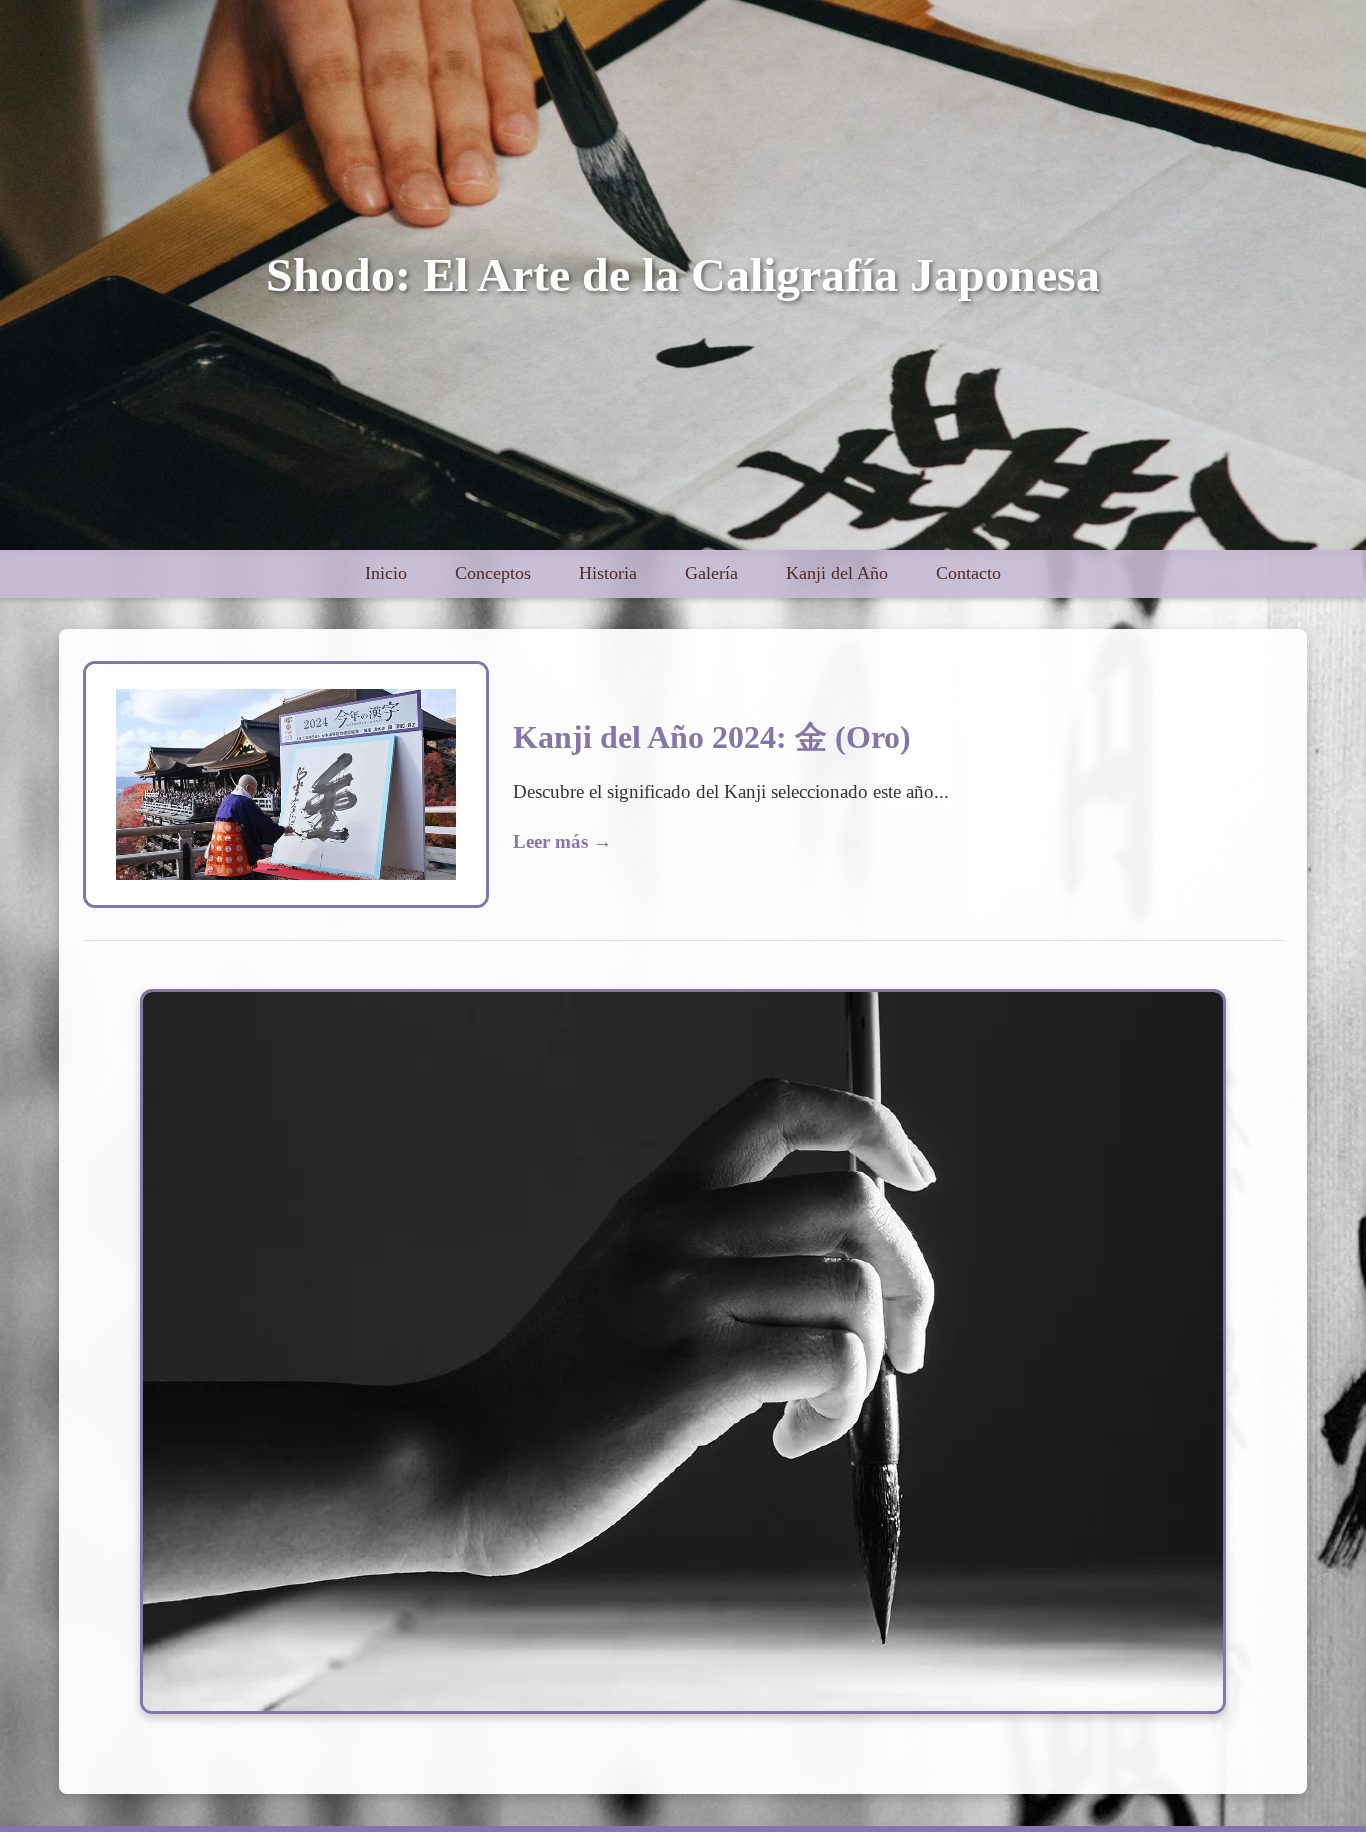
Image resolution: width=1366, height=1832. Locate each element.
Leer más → (562, 841)
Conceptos (493, 573)
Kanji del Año (837, 573)
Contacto (968, 573)
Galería (711, 573)
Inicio (386, 573)
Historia (608, 573)
